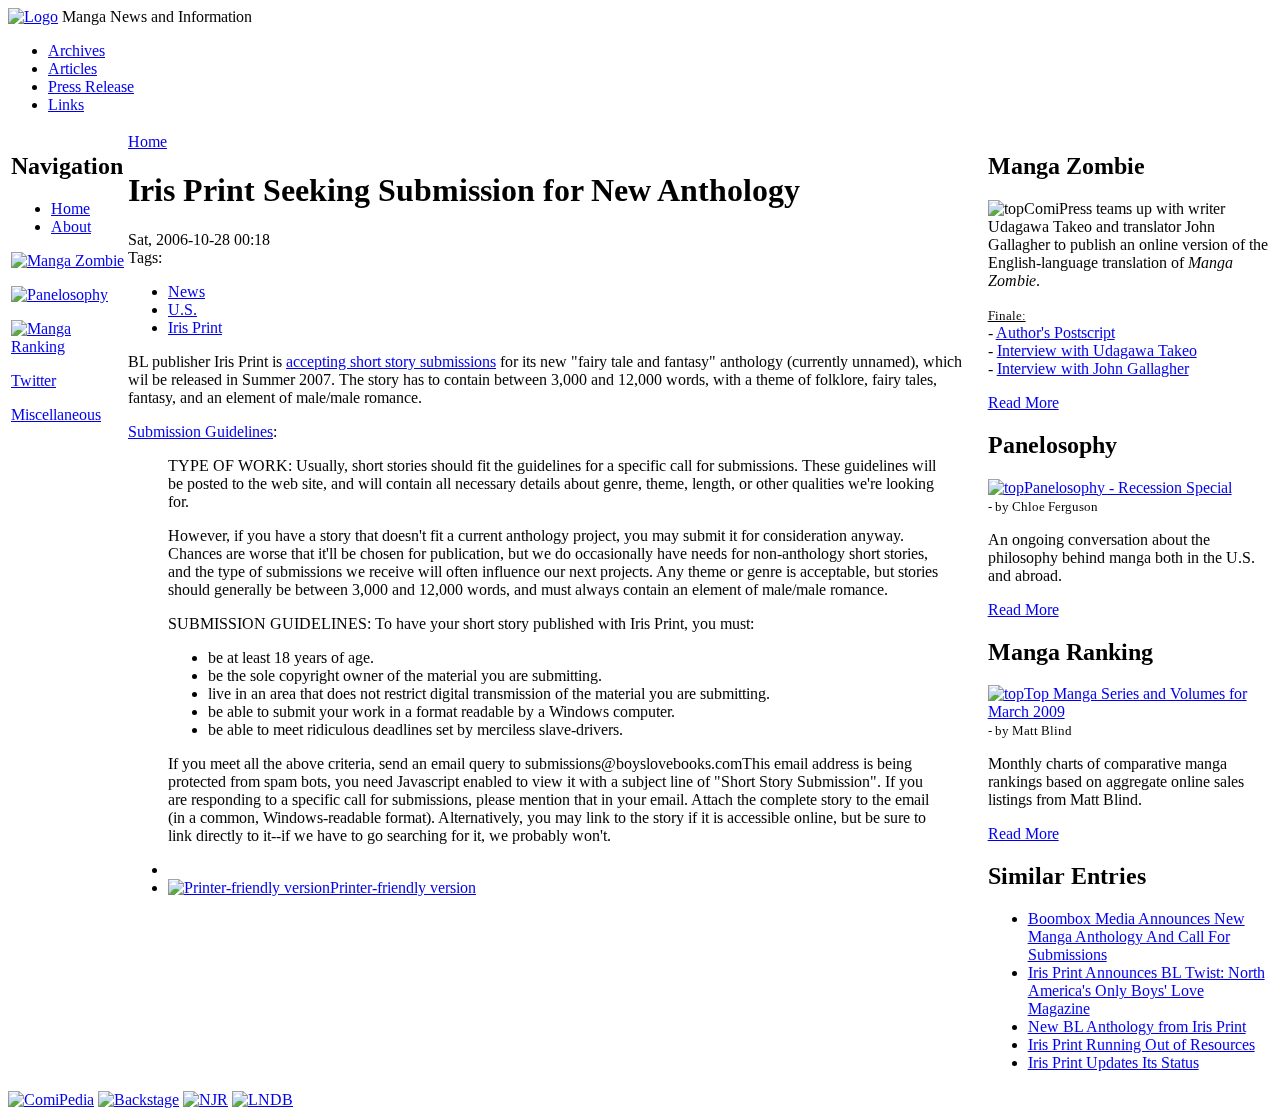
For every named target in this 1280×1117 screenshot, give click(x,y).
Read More (1023, 402)
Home (70, 208)
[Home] (33, 16)
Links (66, 104)
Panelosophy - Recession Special (1128, 487)
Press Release (91, 86)
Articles (72, 68)
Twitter (33, 380)
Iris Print (195, 327)
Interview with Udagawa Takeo (1097, 350)
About (71, 226)
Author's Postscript (1055, 332)
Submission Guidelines (200, 431)
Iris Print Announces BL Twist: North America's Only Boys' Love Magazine (1146, 990)
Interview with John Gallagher (1093, 368)
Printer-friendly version (403, 887)
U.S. (182, 309)
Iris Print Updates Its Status (1113, 1062)
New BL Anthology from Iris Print (1137, 1026)
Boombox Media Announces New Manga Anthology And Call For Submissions (1136, 936)
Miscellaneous (56, 414)
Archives (76, 50)
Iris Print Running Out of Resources (1141, 1044)
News (186, 291)
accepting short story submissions (391, 361)
